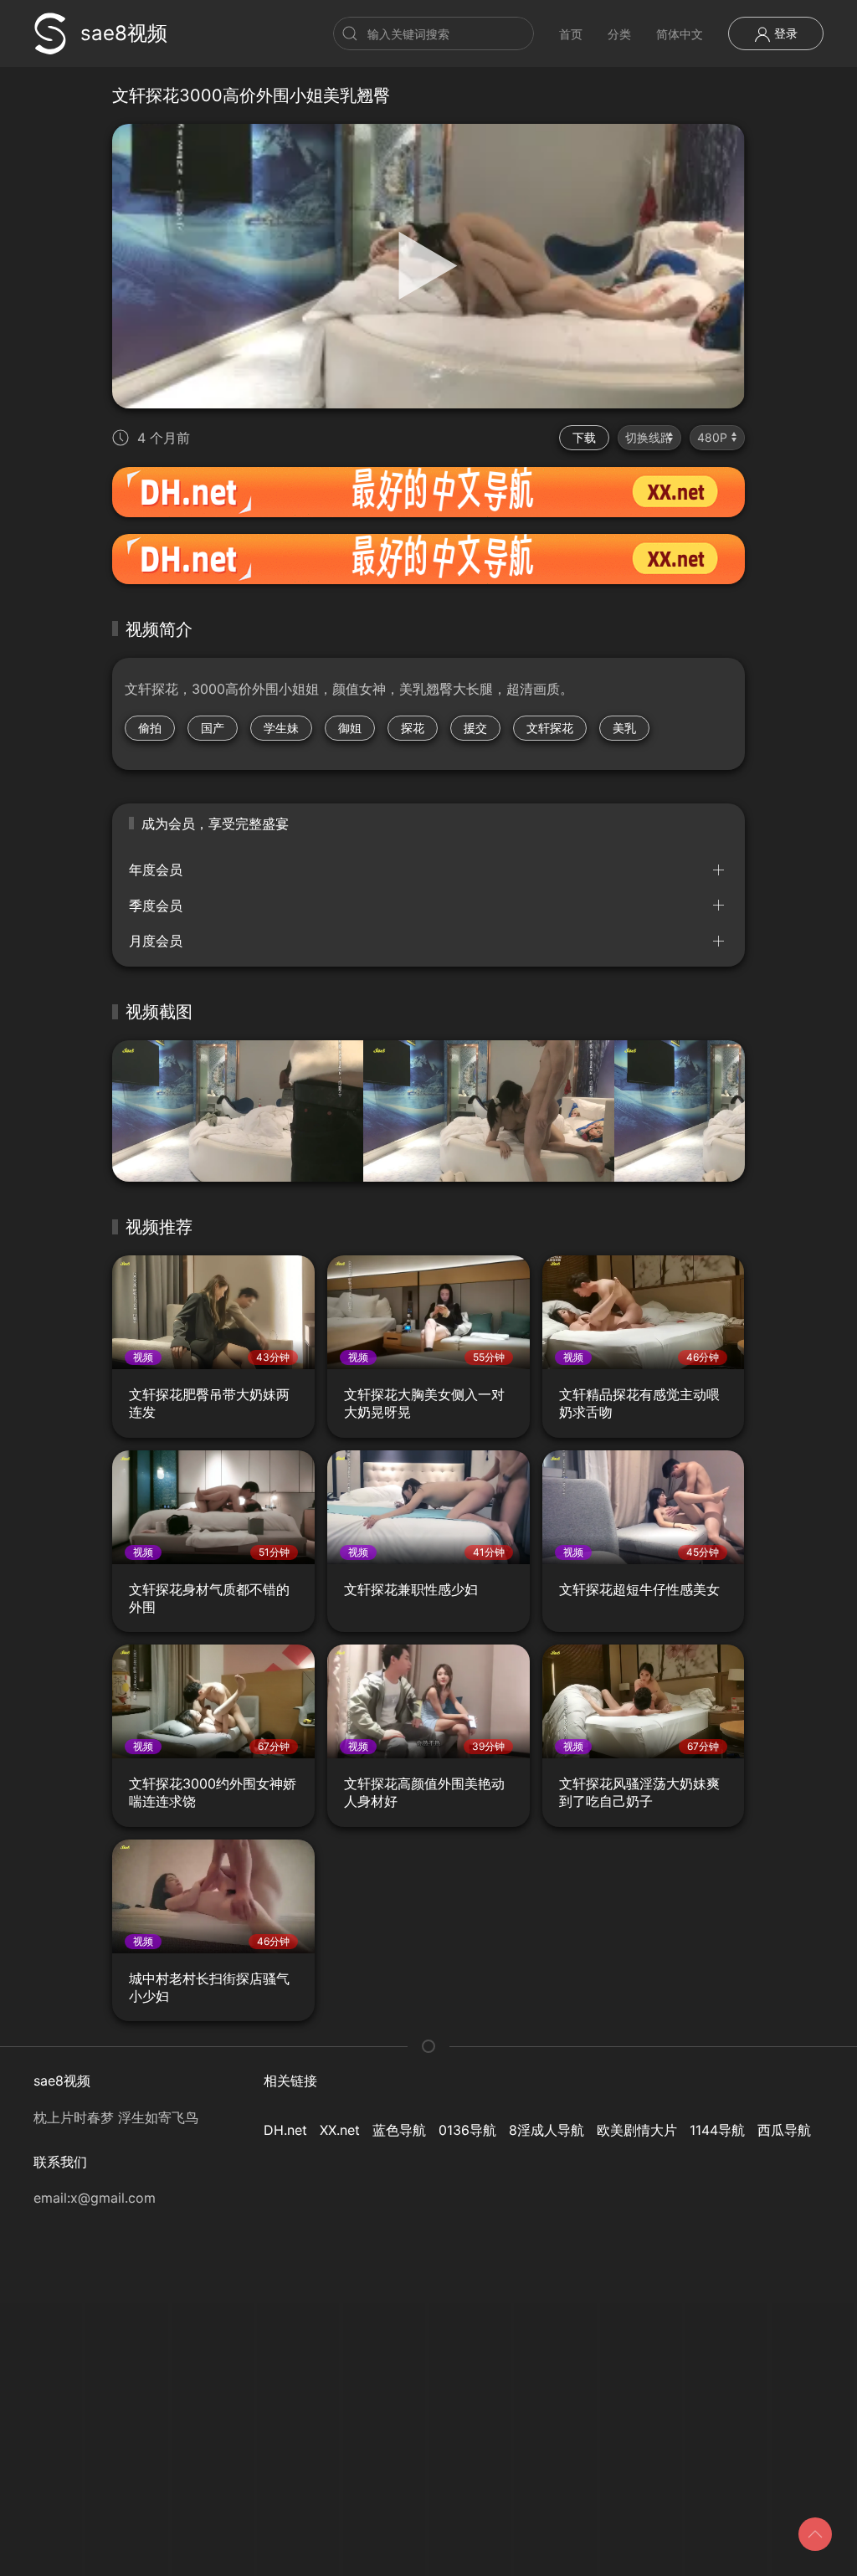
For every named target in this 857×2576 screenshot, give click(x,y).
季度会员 (156, 906)
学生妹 (281, 728)
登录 (784, 33)
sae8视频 (124, 33)
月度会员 (156, 941)
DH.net (285, 2130)
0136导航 (467, 2130)
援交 (475, 728)
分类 (619, 34)
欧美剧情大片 (637, 2130)
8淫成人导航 (547, 2130)
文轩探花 (550, 728)
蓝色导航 (399, 2130)
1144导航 (717, 2130)
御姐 (350, 728)
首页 (571, 34)
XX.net (340, 2130)
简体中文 (680, 34)
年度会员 (156, 870)
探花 (413, 728)
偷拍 (150, 728)
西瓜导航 (784, 2130)
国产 (213, 728)
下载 (584, 437)
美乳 (624, 728)
